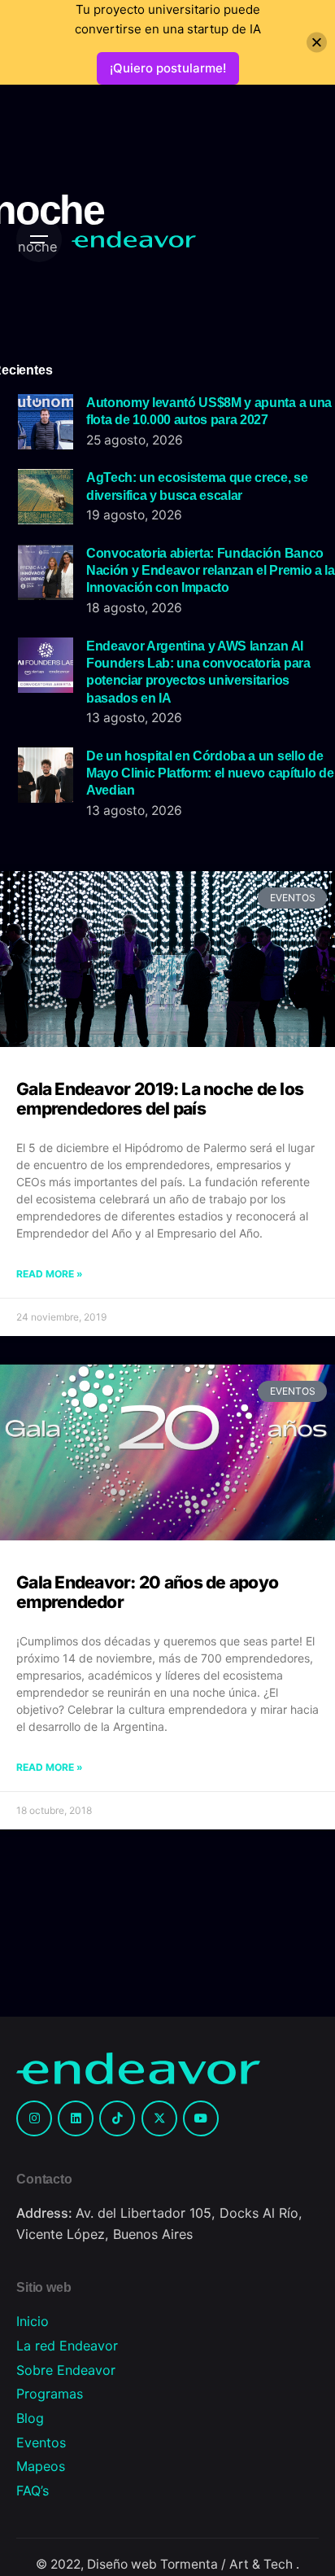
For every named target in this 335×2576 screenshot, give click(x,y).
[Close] (317, 43)
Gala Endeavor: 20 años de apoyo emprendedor (147, 1592)
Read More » (50, 1274)
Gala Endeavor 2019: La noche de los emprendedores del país (160, 1099)
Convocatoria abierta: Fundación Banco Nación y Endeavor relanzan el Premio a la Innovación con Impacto (211, 570)
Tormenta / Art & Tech (228, 2564)
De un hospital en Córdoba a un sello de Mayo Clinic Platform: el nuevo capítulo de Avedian (210, 773)
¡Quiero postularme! (168, 68)
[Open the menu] (39, 239)
